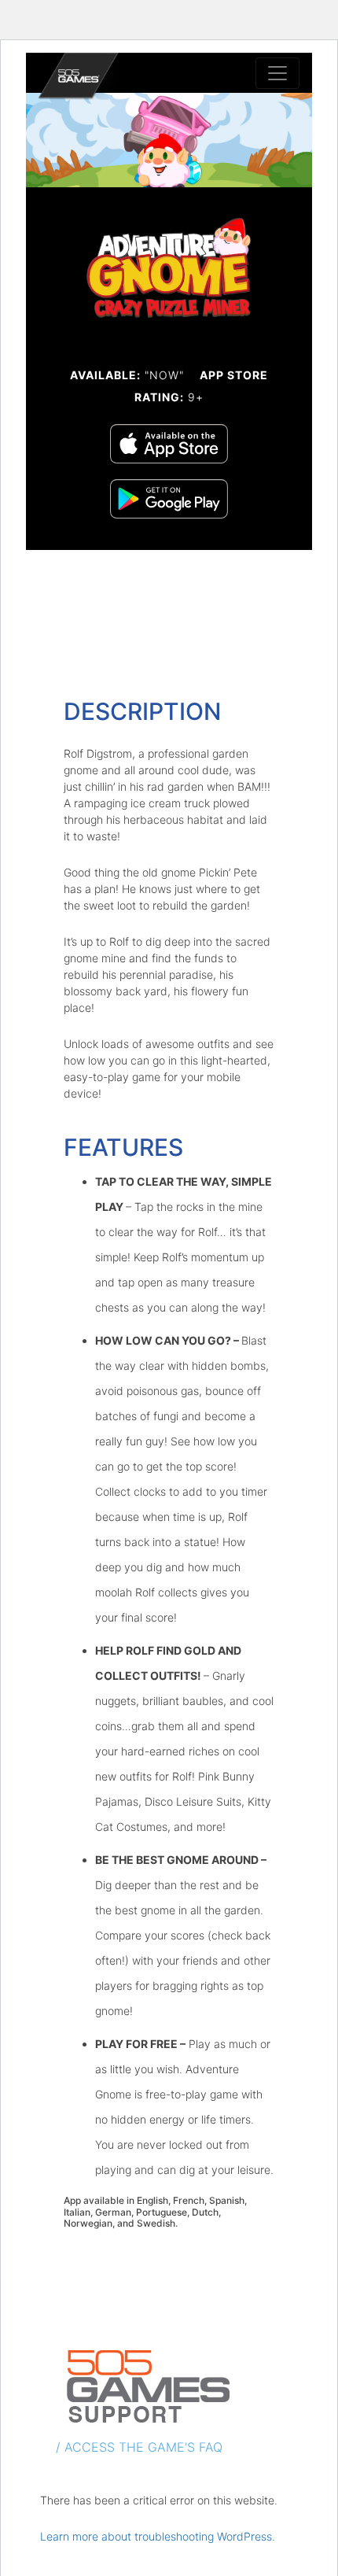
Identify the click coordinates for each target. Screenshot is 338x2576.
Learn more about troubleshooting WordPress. (158, 2536)
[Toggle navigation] (277, 73)
